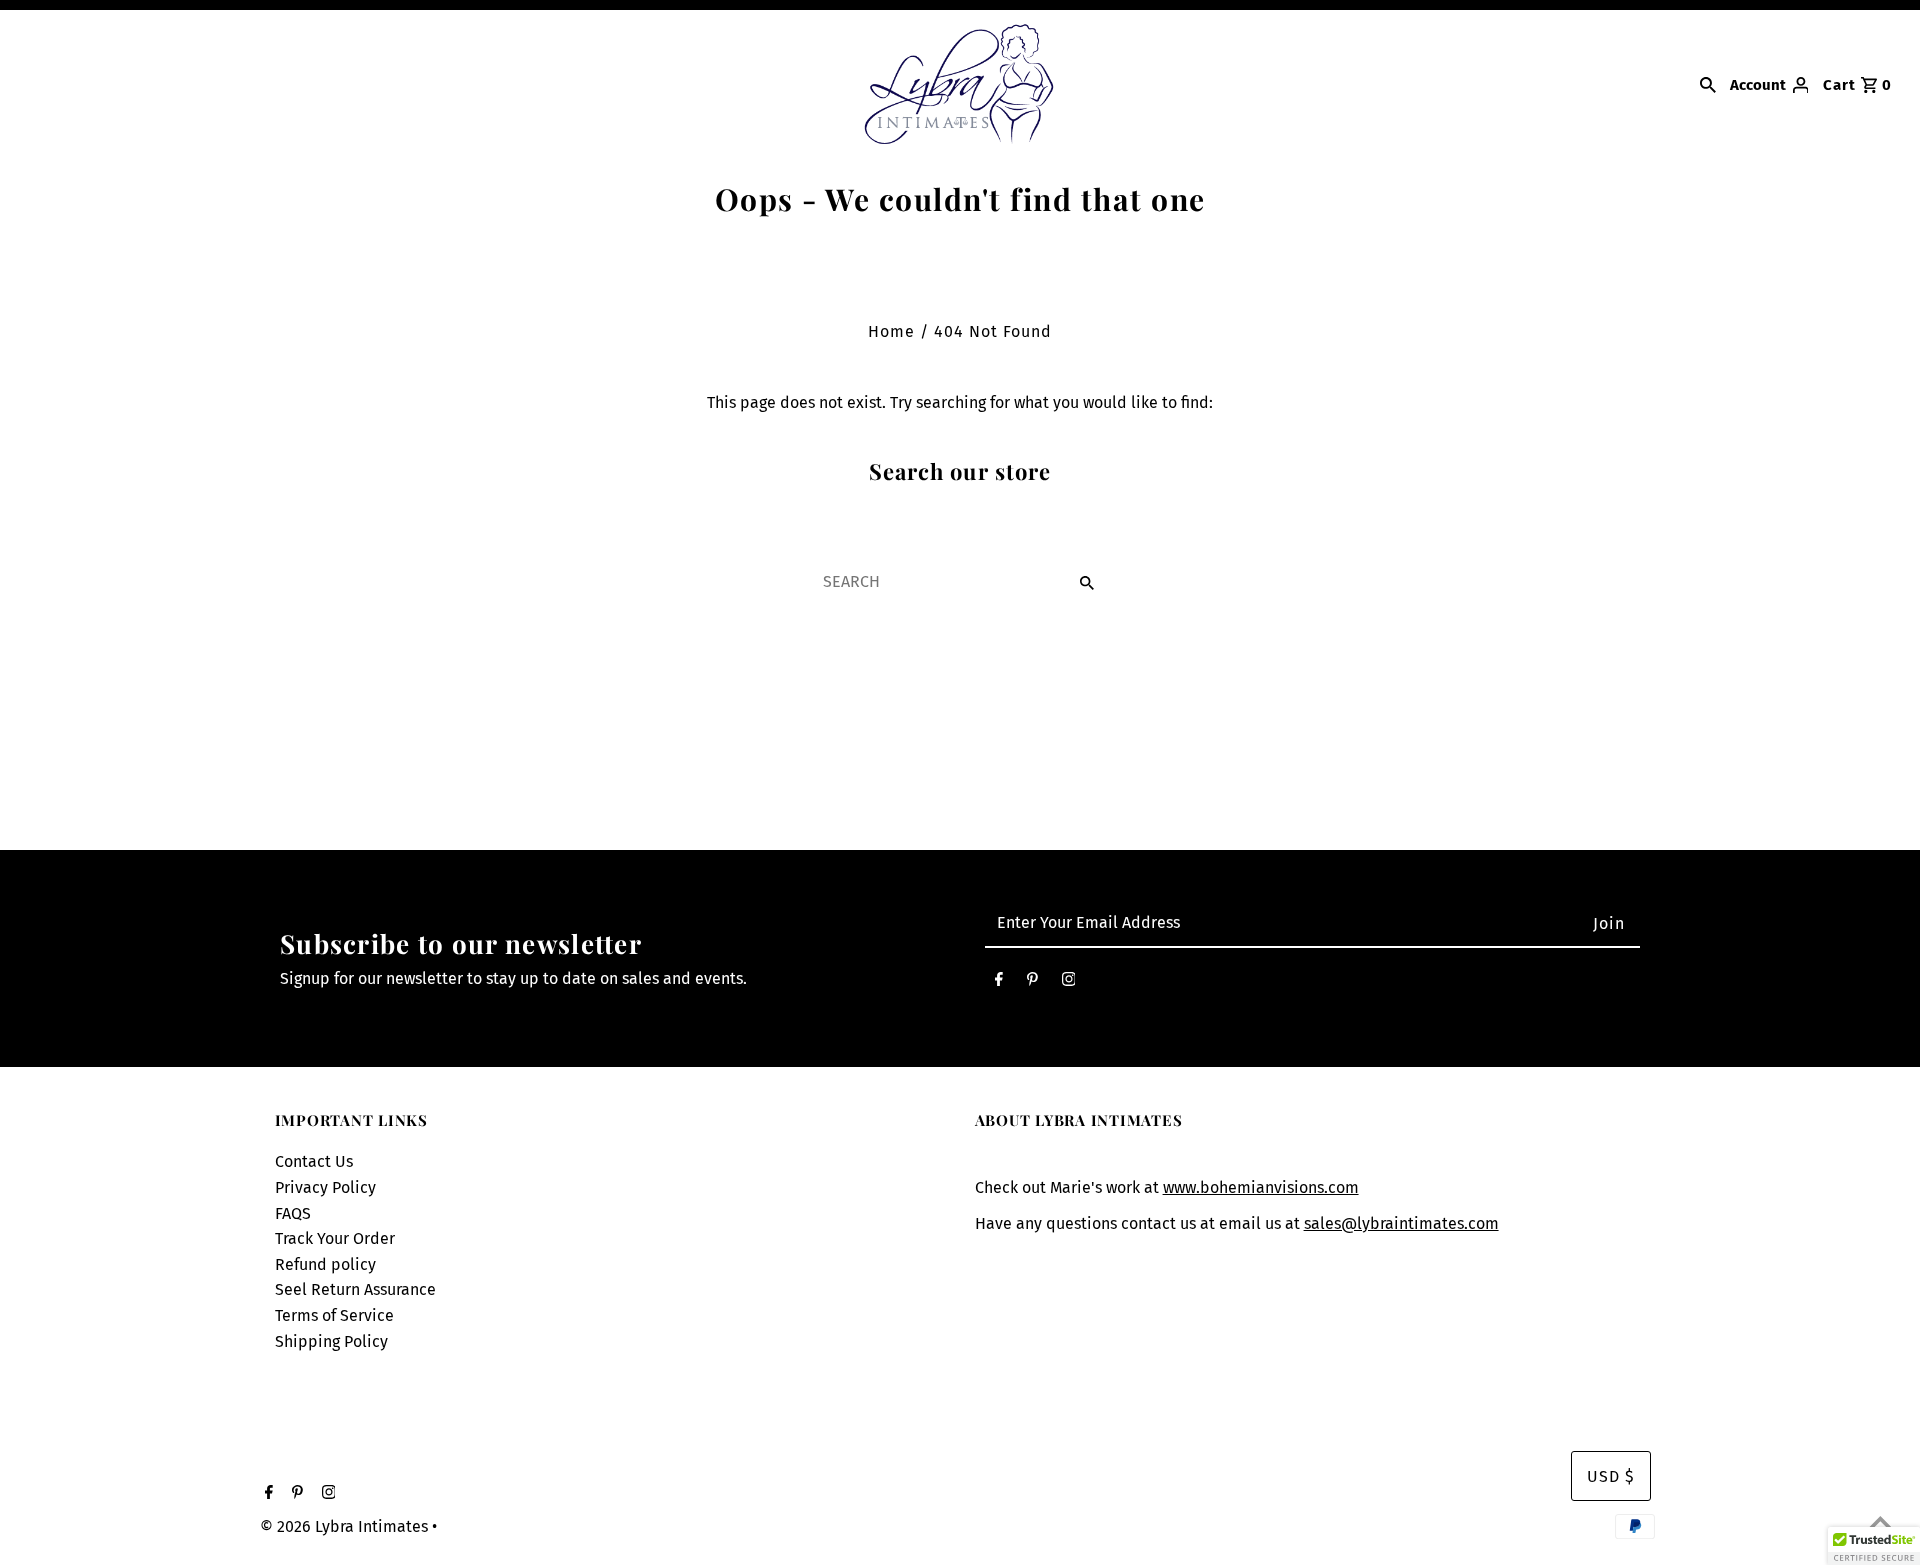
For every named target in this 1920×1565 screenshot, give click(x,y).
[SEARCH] (1708, 84)
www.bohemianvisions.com (1261, 1187)
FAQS (293, 1213)
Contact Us (314, 1161)
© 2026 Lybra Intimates (346, 1526)
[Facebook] (999, 984)
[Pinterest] (1032, 984)
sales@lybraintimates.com (1401, 1223)
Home (891, 331)
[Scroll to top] (1880, 1525)
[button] (1874, 1546)
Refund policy (325, 1264)
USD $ (1611, 1476)
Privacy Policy (325, 1187)
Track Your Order (335, 1238)
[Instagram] (1069, 984)
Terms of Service (334, 1315)
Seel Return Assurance (355, 1289)
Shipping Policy (331, 1341)
